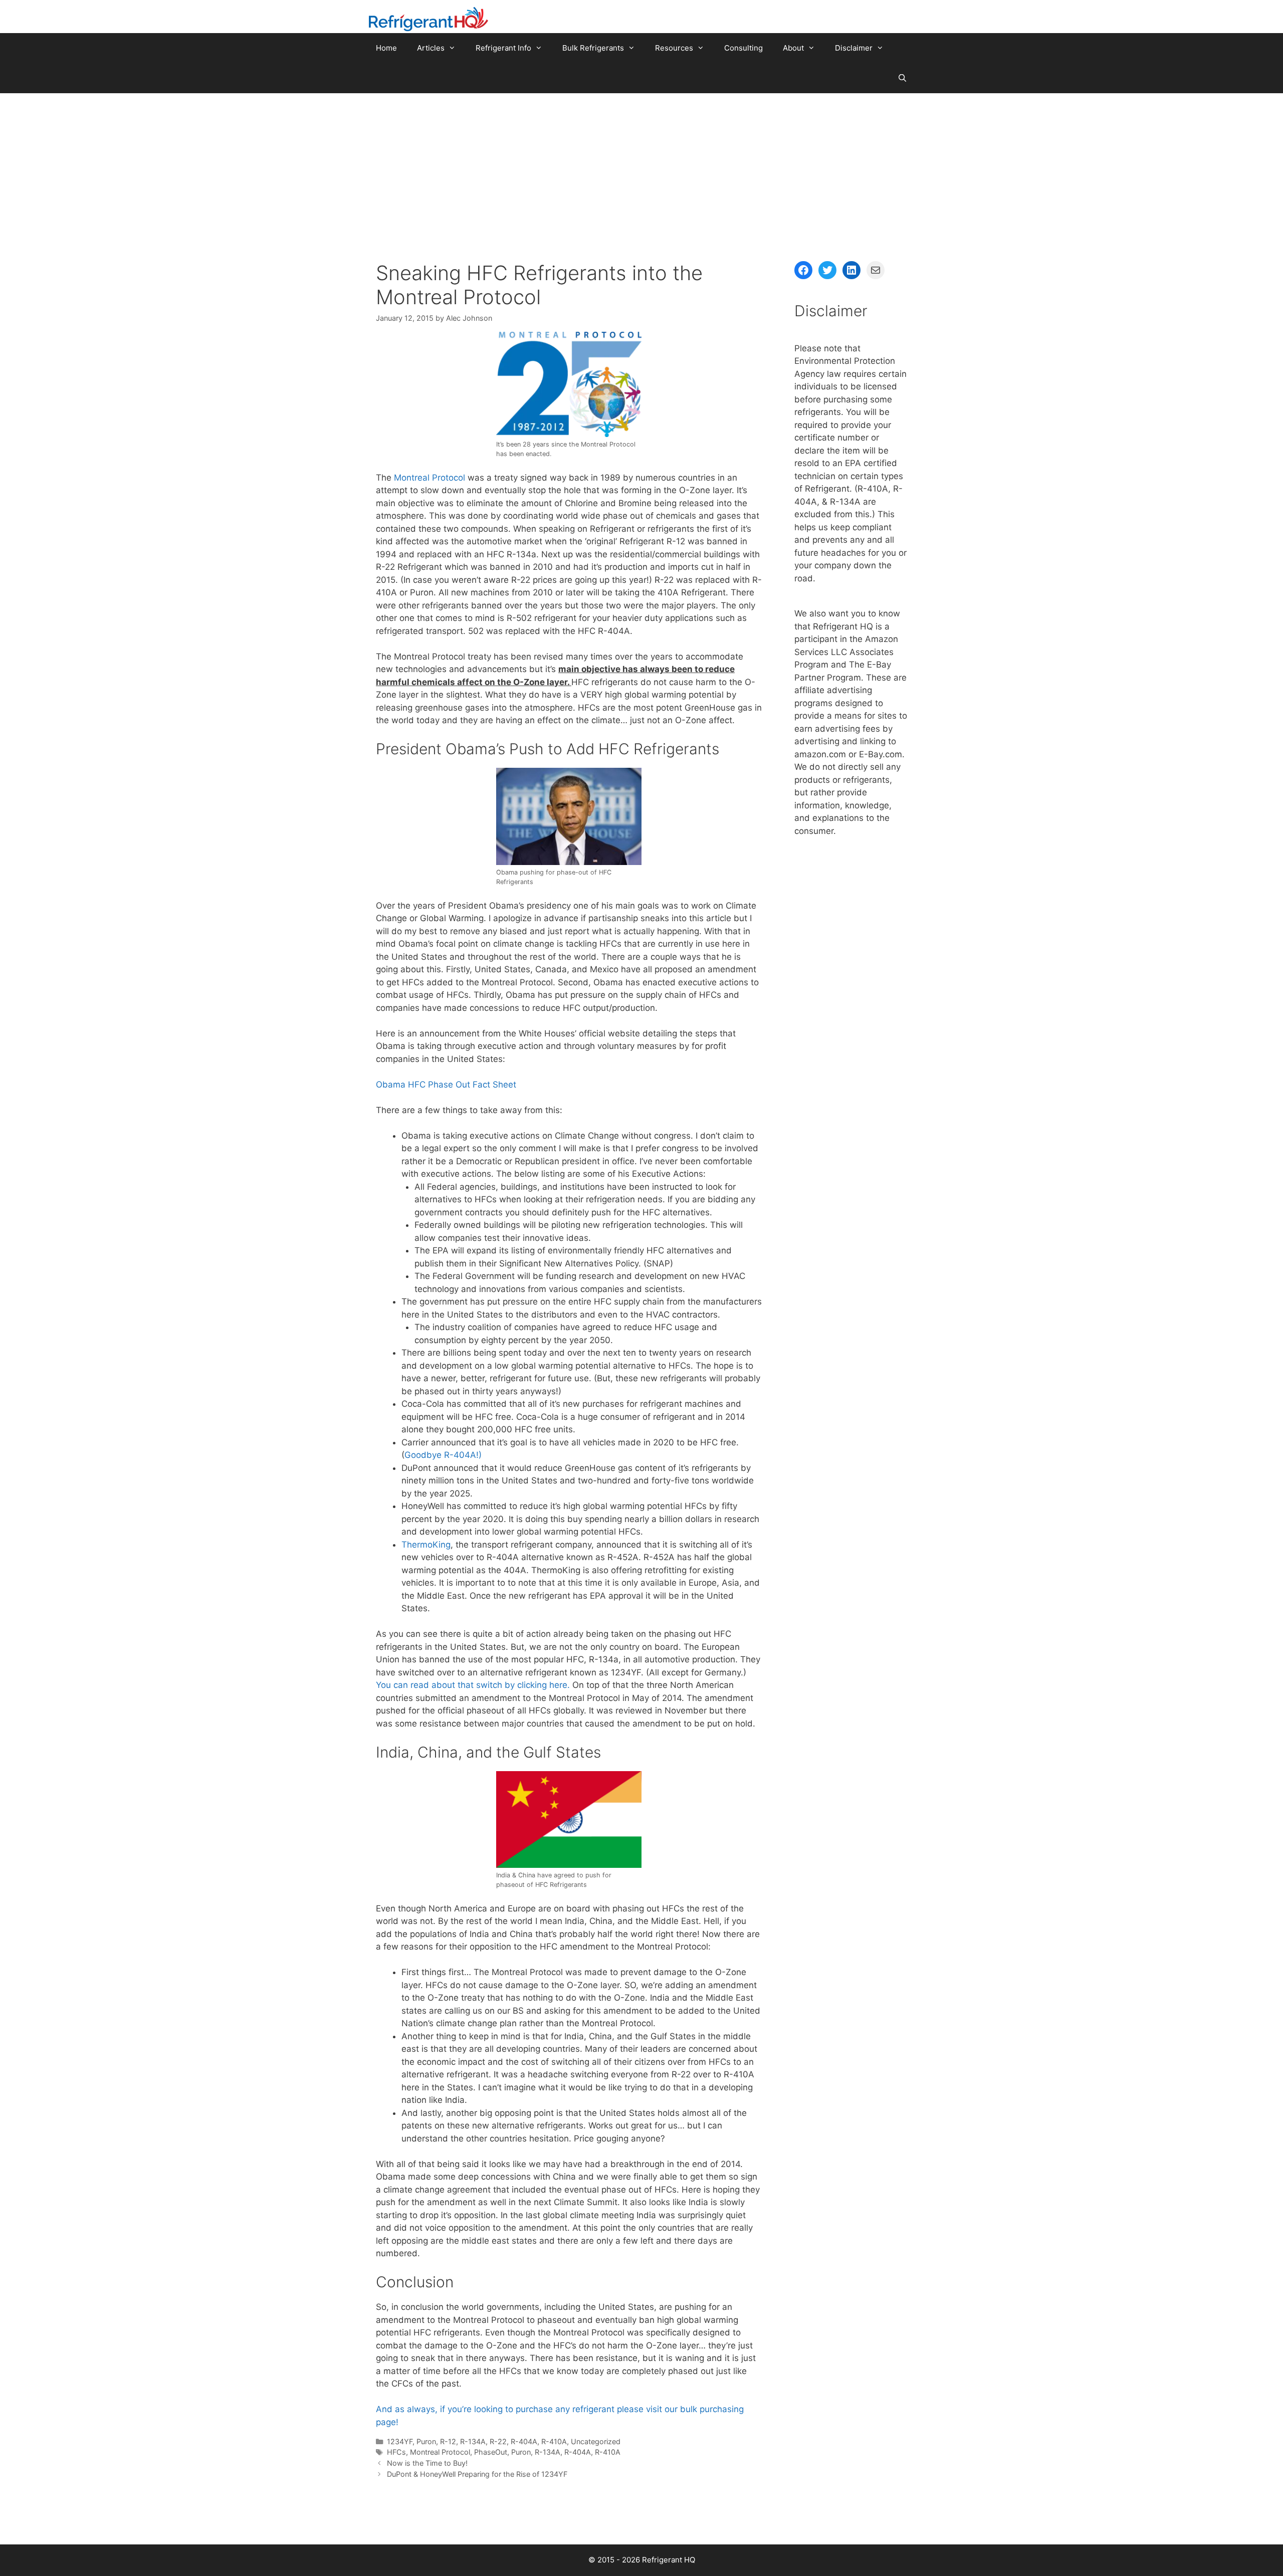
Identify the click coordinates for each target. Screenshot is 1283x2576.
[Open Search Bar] (902, 78)
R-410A (554, 2441)
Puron (426, 2441)
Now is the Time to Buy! (427, 2463)
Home (386, 48)
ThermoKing (426, 1545)
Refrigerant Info (503, 48)
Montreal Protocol (430, 478)
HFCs (396, 2452)
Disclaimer (854, 48)
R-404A (524, 2441)
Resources (674, 48)
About (793, 48)
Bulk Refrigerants (593, 48)
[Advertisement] (641, 168)
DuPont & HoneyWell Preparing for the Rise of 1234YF (477, 2474)
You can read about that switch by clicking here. (473, 1685)
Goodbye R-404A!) (443, 1455)
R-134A (473, 2441)
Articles (431, 48)
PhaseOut (491, 2452)
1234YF (400, 2441)
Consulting (743, 48)
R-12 (448, 2441)
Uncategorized (596, 2441)
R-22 (498, 2441)
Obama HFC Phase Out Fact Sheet (446, 1085)
